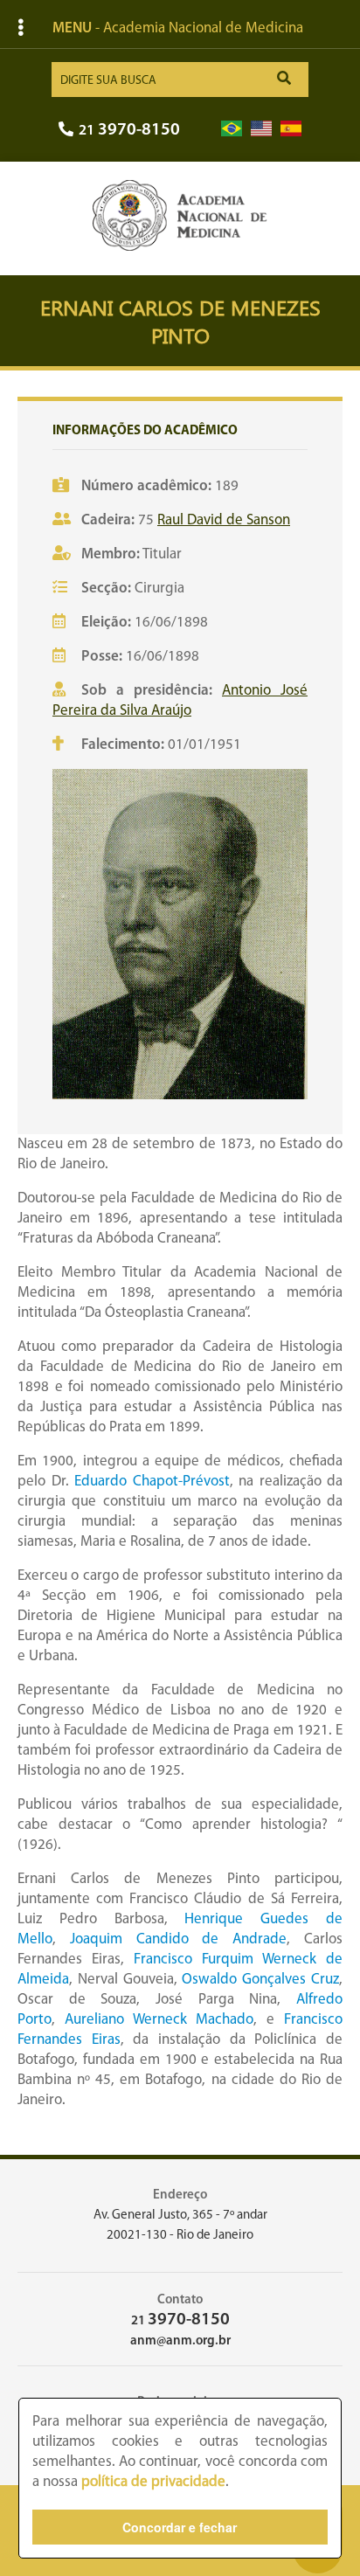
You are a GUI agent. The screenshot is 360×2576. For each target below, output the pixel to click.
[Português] (232, 129)
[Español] (291, 129)
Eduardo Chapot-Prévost (152, 1482)
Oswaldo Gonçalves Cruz (260, 1980)
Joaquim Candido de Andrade (178, 1939)
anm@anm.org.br (180, 2341)
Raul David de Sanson (224, 520)
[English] (261, 129)
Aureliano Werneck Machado (159, 2020)
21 (129, 131)
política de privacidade (153, 2482)
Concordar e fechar (180, 2527)
